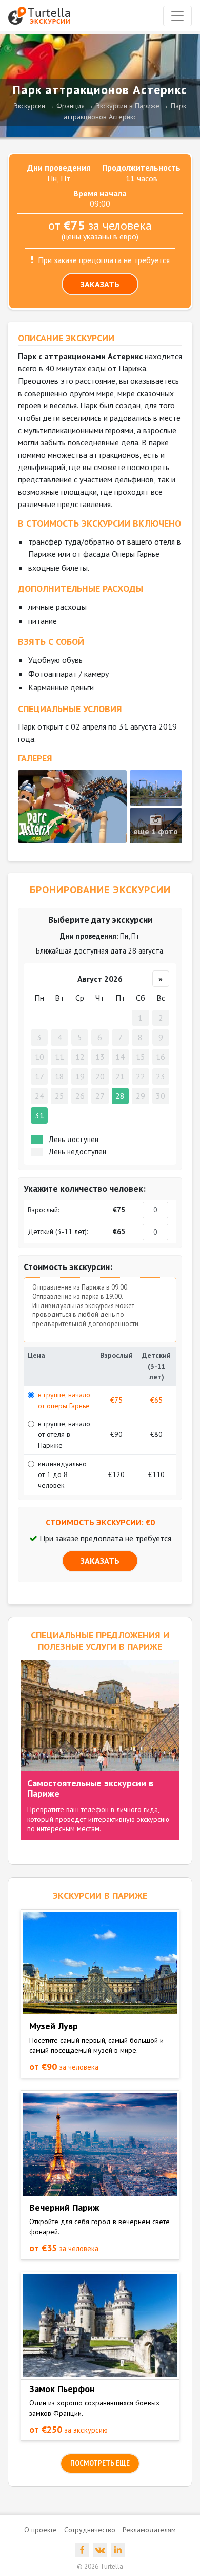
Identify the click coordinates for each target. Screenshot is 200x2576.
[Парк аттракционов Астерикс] (72, 806)
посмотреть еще (100, 2463)
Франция (71, 106)
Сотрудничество (90, 2530)
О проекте (41, 2530)
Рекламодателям (149, 2530)
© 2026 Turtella (100, 2566)
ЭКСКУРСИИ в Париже (100, 1896)
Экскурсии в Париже (128, 106)
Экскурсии (29, 106)
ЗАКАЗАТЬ (100, 284)
